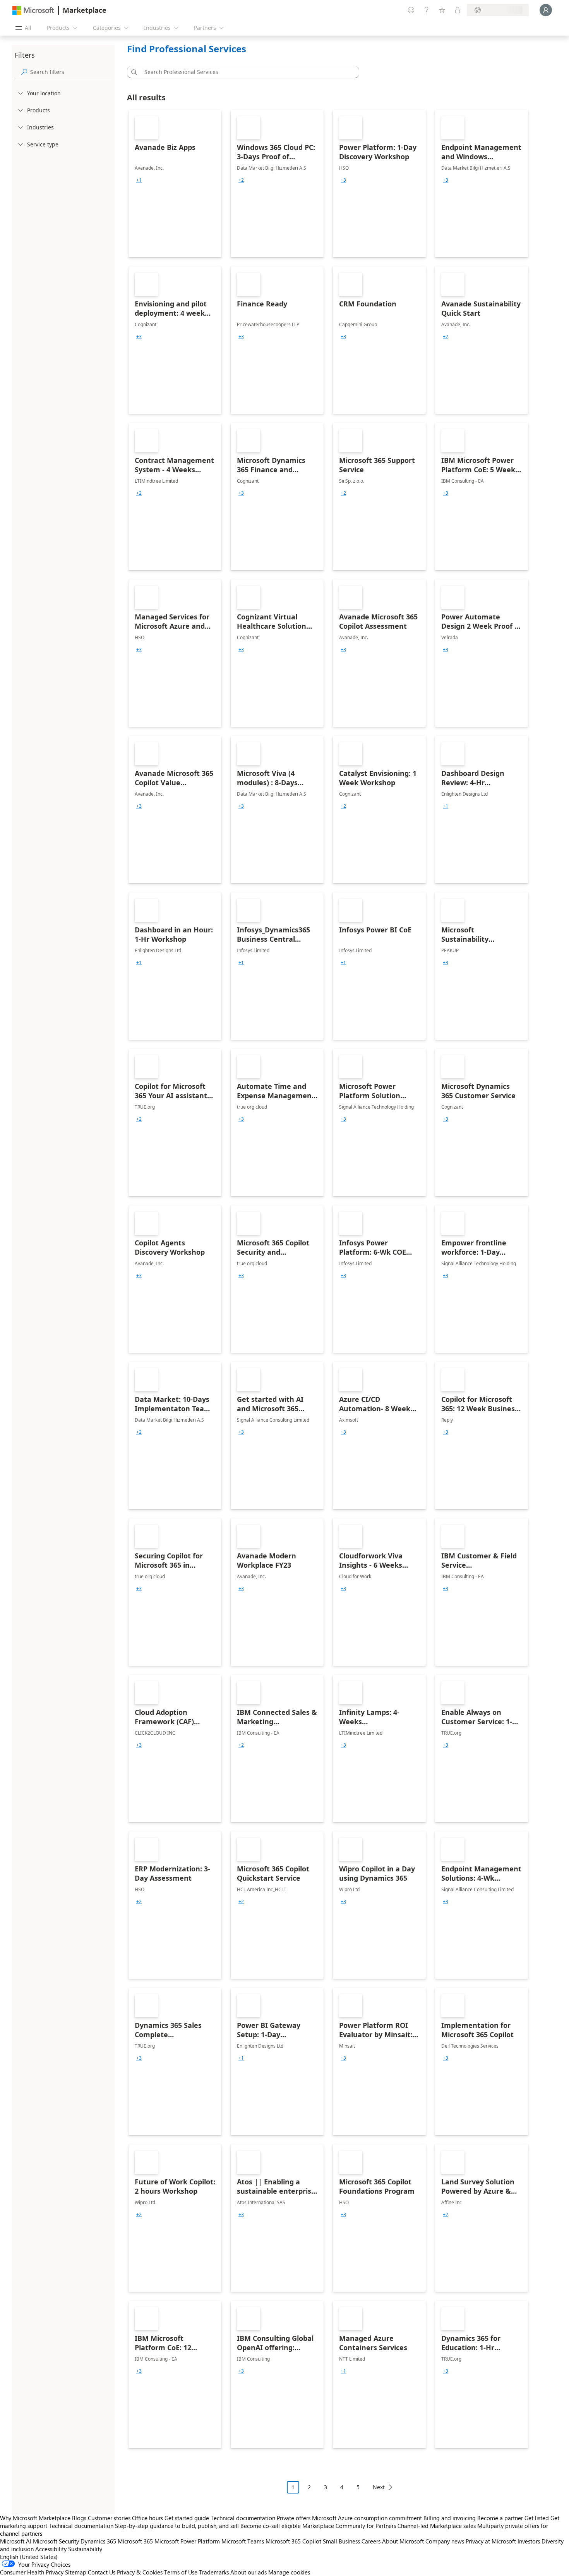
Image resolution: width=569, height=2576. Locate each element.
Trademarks (214, 2572)
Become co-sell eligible (271, 2526)
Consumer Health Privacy (32, 2572)
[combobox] (245, 72)
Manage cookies (289, 2572)
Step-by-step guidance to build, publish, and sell (177, 2526)
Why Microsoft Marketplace (35, 2518)
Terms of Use (181, 2572)
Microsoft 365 (135, 2541)
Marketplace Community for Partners (349, 2526)
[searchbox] (71, 72)
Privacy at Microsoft (491, 2541)
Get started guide (187, 2518)
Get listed (537, 2518)
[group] (139, 180)
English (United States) (29, 2557)
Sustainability (85, 2549)
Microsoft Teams (243, 2541)
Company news (445, 2541)
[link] (175, 184)
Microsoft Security (56, 2541)
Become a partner (500, 2518)
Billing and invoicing (450, 2518)
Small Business (341, 2541)
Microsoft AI (16, 2541)
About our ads (249, 2572)
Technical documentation (243, 2518)
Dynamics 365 (98, 2541)
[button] (133, 72)
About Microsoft (403, 2541)
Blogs (79, 2518)
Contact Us (102, 2572)
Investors (529, 2541)
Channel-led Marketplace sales (437, 2526)
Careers (371, 2541)
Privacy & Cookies (140, 2572)
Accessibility (51, 2549)
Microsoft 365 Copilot (293, 2541)
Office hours (147, 2518)
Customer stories (109, 2518)
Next (379, 2487)
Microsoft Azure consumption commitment (368, 2518)
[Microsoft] (33, 10)
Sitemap (76, 2572)
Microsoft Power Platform (187, 2541)
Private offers (294, 2518)
